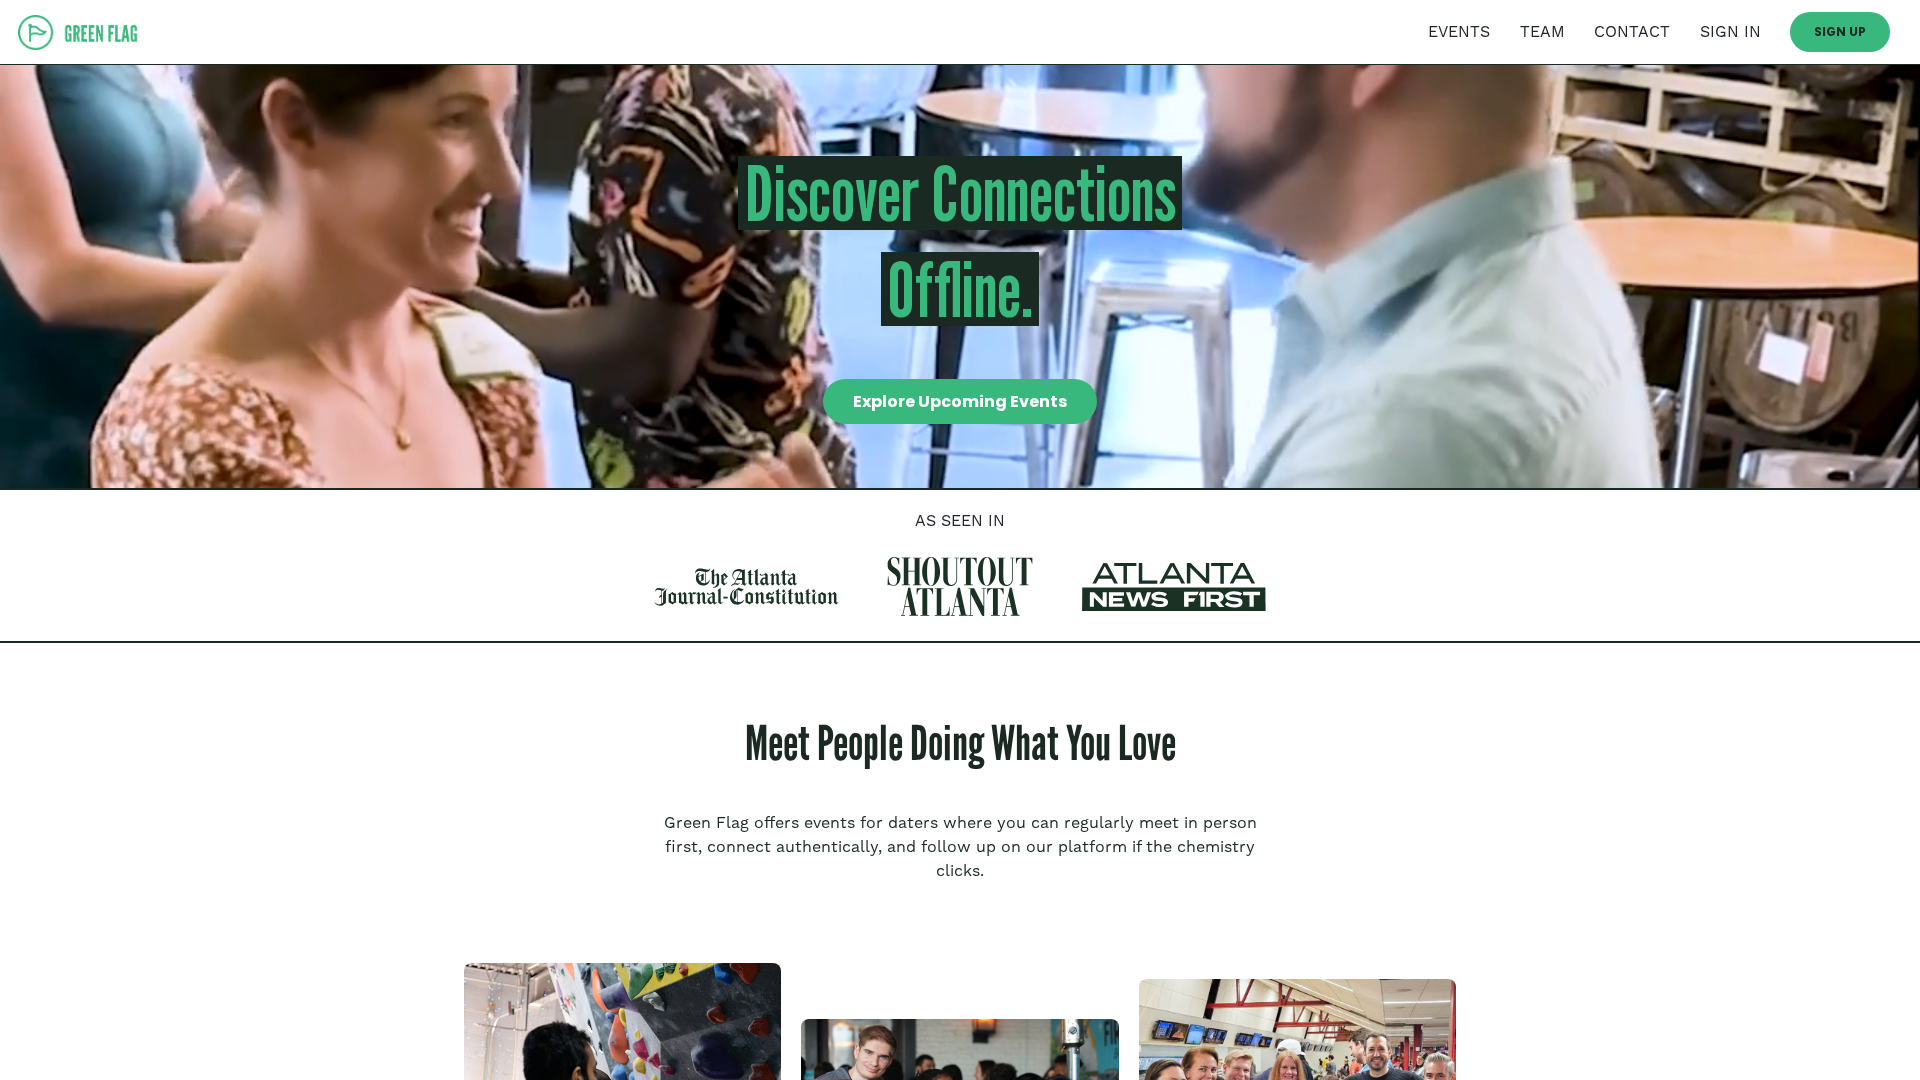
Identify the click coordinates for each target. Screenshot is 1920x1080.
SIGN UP (1840, 31)
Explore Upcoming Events (960, 401)
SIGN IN (1730, 32)
